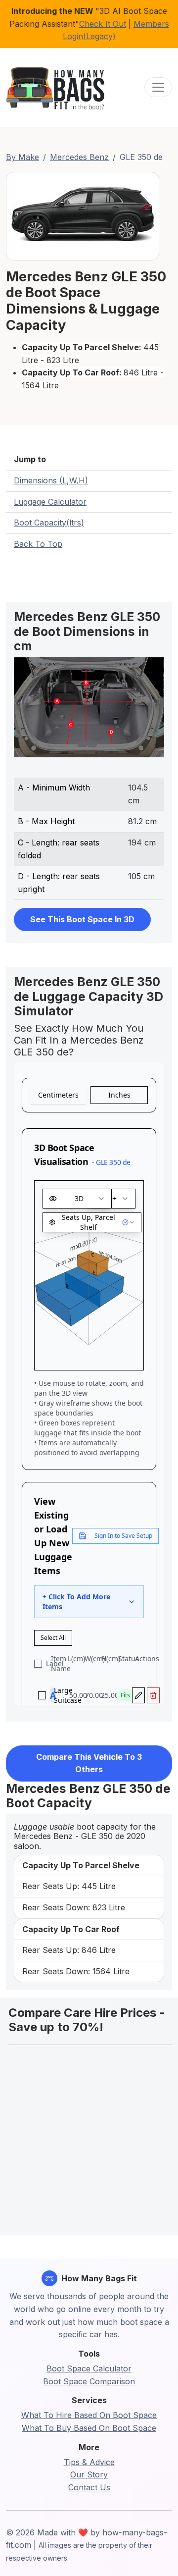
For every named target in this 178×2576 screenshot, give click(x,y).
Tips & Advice (89, 2462)
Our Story (89, 2474)
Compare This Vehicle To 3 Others (89, 1763)
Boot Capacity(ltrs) (49, 523)
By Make (22, 157)
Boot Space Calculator (89, 2368)
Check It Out (103, 24)
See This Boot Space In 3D (82, 919)
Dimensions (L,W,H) (51, 480)
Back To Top (38, 544)
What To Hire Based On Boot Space (89, 2415)
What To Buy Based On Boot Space (89, 2428)
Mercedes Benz (79, 157)
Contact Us (89, 2487)
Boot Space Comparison (89, 2381)
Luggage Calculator (50, 502)
